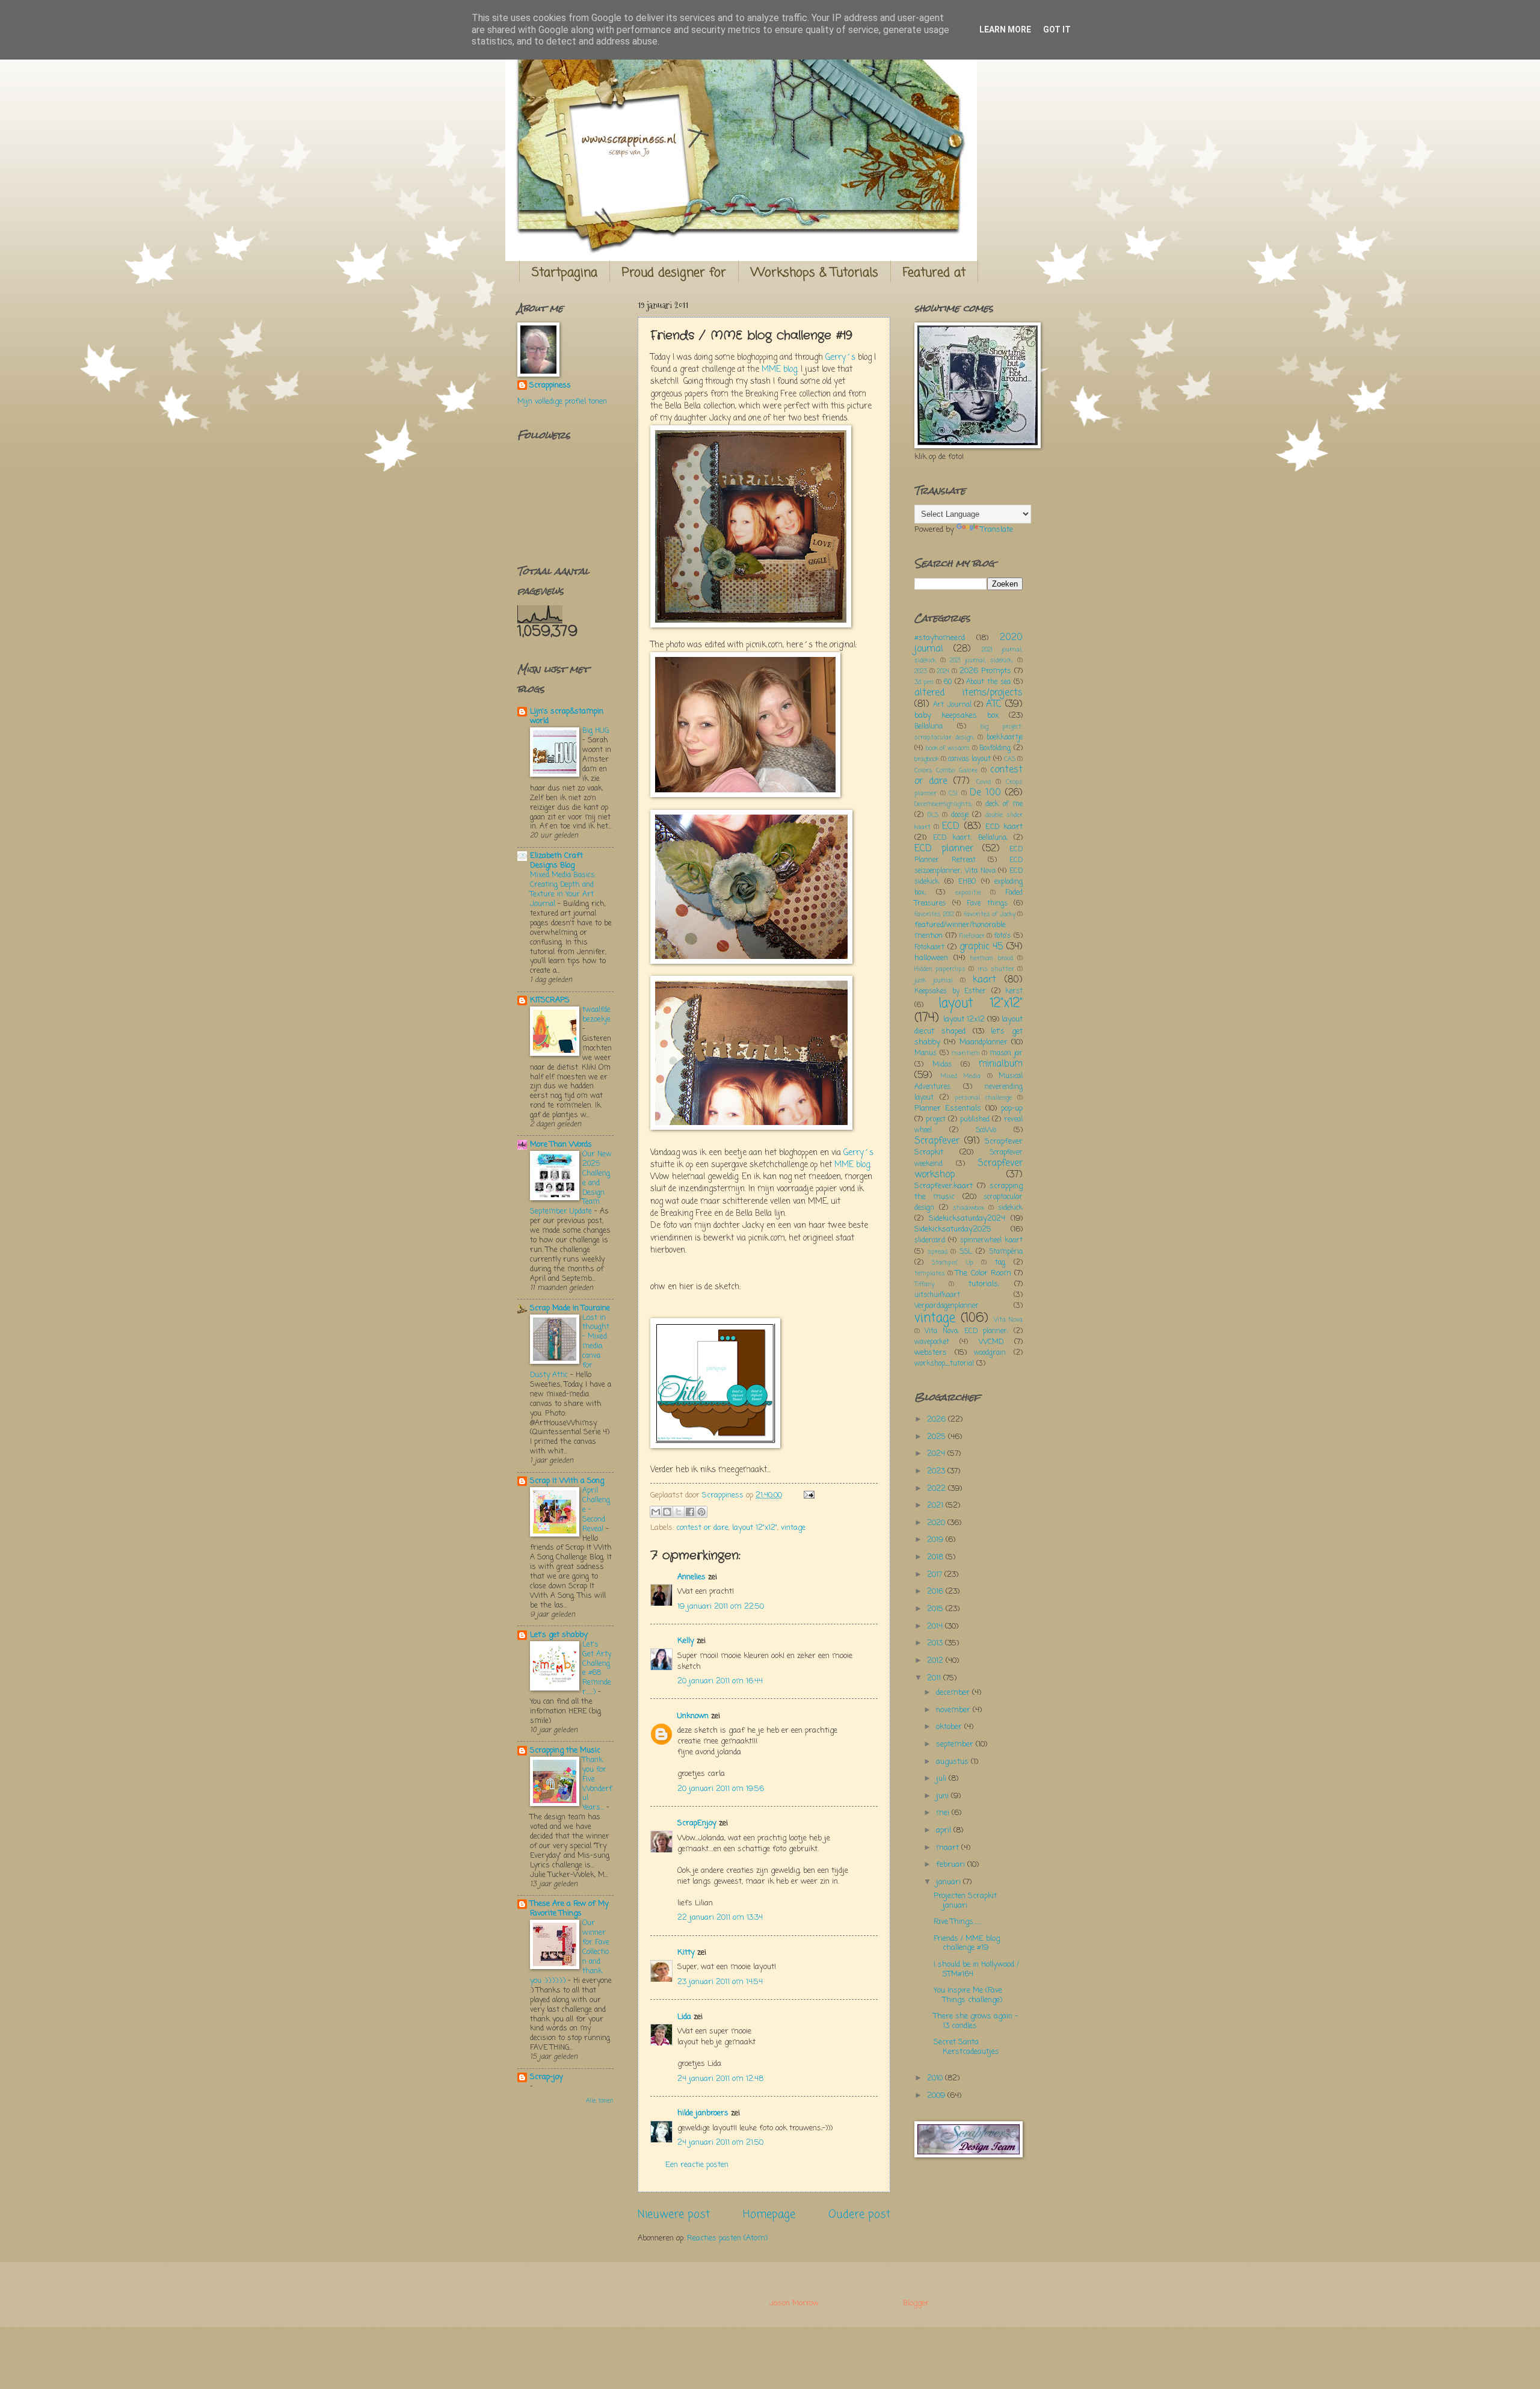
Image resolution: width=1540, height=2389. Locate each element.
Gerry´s (840, 358)
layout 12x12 (964, 1019)
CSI (953, 794)
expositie (968, 893)
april (945, 1830)
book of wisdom (948, 748)
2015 (936, 1609)
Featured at (934, 273)
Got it (1057, 29)
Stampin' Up (952, 1263)
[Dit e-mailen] (656, 1512)
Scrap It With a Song (567, 1481)
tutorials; (984, 1284)
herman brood (991, 958)
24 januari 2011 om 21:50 (720, 2143)
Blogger (916, 2303)
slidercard (930, 1241)
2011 (935, 1678)
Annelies (691, 1577)
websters (931, 1353)
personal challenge (983, 1098)
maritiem (966, 1053)
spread (938, 1252)
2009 (937, 2096)
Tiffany (924, 1284)
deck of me (1004, 804)
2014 (936, 1626)
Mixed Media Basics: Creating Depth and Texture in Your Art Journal (563, 889)
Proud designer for (674, 273)
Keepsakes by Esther (950, 991)
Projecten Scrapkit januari (965, 1900)
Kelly (686, 1641)
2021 (936, 1506)
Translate (997, 530)
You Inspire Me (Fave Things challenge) (968, 1995)
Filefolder (972, 936)
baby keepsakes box (956, 716)
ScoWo (986, 1130)
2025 (938, 1437)
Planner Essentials (948, 1108)
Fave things (987, 904)
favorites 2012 (934, 914)
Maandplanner (984, 1042)
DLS (933, 815)
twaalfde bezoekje (596, 1015)
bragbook (927, 759)
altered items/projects (969, 693)
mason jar (1006, 1053)
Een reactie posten (697, 2165)
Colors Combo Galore (946, 771)
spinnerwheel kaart (991, 1241)
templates (930, 1274)
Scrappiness (550, 386)
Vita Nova (1008, 1320)
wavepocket (932, 1342)
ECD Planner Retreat (969, 855)
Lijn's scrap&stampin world (567, 716)
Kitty (686, 1953)
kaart (984, 980)
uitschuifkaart (937, 1295)
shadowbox (969, 1208)
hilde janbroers (703, 2113)
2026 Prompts (985, 671)
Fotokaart (929, 948)
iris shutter (996, 969)
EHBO (967, 882)
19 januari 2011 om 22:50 (721, 1607)
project (936, 1120)
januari (950, 1882)
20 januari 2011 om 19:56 (721, 1789)
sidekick (1010, 1208)
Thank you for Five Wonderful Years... (597, 1784)
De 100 (985, 793)
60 (948, 682)
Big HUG (596, 731)
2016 (936, 1592)
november (954, 1710)
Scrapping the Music (565, 1750)
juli (942, 1779)
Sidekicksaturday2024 (967, 1219)
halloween (931, 958)
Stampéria (1006, 1252)
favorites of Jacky (990, 914)
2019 (936, 1540)
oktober (950, 1727)
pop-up (1012, 1108)
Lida (684, 2017)
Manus (926, 1053)
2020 (937, 1523)
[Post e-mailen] (807, 1495)
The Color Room (983, 1273)
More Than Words (561, 1145)
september (956, 1744)
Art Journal (952, 705)
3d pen (924, 682)
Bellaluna (929, 727)
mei (944, 1813)
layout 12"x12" (755, 1528)
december (954, 1693)
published (975, 1120)
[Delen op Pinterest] (701, 1512)
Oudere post (859, 2215)
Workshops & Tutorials (815, 273)
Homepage (769, 2215)
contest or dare (702, 1528)
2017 (936, 1575)
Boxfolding (995, 748)
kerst (1014, 991)
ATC (994, 704)
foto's (1003, 936)
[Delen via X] (679, 1512)
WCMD (991, 1342)
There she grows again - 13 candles (976, 2021)
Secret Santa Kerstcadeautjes (966, 2047)
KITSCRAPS (550, 1000)
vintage (793, 1528)
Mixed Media (961, 1076)
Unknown (693, 1716)
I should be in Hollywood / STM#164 (976, 1969)
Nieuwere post (674, 2215)
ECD (951, 827)
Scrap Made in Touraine (570, 1308)
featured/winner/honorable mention (960, 930)
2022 (938, 1489)
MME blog (779, 370)
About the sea (988, 682)
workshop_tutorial (944, 1364)
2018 (936, 1557)
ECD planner (944, 849)
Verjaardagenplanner (947, 1306)
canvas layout (969, 759)
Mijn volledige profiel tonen (562, 402)
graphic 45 (981, 947)
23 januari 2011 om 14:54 (720, 1982)
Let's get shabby (559, 1635)
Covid (984, 782)
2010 (936, 2078)
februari (952, 1865)
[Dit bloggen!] (667, 1512)
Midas (942, 1065)
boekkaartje (1005, 738)
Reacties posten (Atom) (727, 2238)
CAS (1010, 759)
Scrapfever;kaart (944, 1186)
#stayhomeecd (940, 638)
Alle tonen (600, 2101)
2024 (943, 671)
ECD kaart (1004, 827)
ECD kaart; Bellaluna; (970, 838)
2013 (936, 1643)
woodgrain (990, 1353)
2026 (938, 1420)
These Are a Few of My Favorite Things (569, 1909)
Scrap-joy (547, 2077)
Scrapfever (937, 1141)
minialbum (1001, 1064)
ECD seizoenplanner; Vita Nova (969, 866)
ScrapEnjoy (697, 1823)
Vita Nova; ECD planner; (966, 1331)
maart (949, 1848)
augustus (953, 1762)
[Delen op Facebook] (690, 1512)
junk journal (934, 981)
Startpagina (565, 273)
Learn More (1005, 29)
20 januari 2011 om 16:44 (720, 1681)
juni (944, 1796)
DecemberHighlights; (944, 804)
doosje (960, 815)
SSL (966, 1252)
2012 (936, 1661)
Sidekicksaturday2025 (953, 1229)
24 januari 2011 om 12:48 (720, 2079)
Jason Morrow (794, 2303)
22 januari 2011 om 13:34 (720, 1918)
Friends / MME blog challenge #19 (967, 1943)
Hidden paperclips (940, 969)
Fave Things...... (957, 1922)
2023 (921, 671)
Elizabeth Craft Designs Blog (556, 861)
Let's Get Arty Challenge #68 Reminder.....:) (597, 1669)
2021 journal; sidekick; (981, 661)
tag (1000, 1263)
